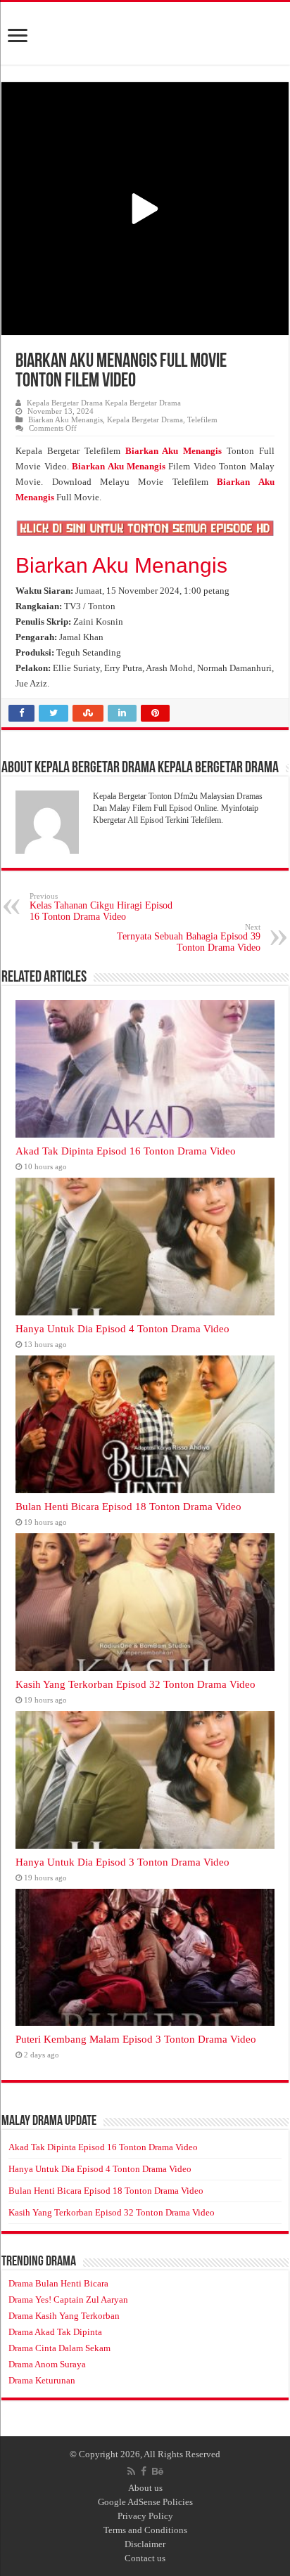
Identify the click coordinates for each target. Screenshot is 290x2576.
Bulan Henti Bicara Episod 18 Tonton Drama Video (128, 1506)
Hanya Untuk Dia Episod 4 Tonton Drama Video (122, 1328)
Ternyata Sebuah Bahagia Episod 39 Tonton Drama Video (189, 938)
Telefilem (202, 419)
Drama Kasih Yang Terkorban (64, 2316)
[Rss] (131, 2471)
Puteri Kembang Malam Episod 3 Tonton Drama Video (136, 2039)
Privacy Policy (145, 2516)
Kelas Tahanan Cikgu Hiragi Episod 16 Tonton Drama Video (101, 907)
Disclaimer (145, 2544)
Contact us (145, 2558)
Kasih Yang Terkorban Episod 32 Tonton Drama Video (135, 1684)
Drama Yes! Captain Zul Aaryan (68, 2299)
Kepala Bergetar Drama (145, 419)
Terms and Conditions (145, 2530)
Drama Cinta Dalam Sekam (59, 2348)
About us (145, 2488)
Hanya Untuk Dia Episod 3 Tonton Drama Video (122, 1862)
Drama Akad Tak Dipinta (55, 2332)
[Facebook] (144, 2471)
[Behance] (158, 2471)
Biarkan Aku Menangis (65, 419)
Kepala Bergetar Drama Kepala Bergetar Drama (104, 403)
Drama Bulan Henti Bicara (58, 2283)
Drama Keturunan (42, 2380)
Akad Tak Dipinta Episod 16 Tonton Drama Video (126, 1151)
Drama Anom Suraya (47, 2364)
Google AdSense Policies (145, 2502)
